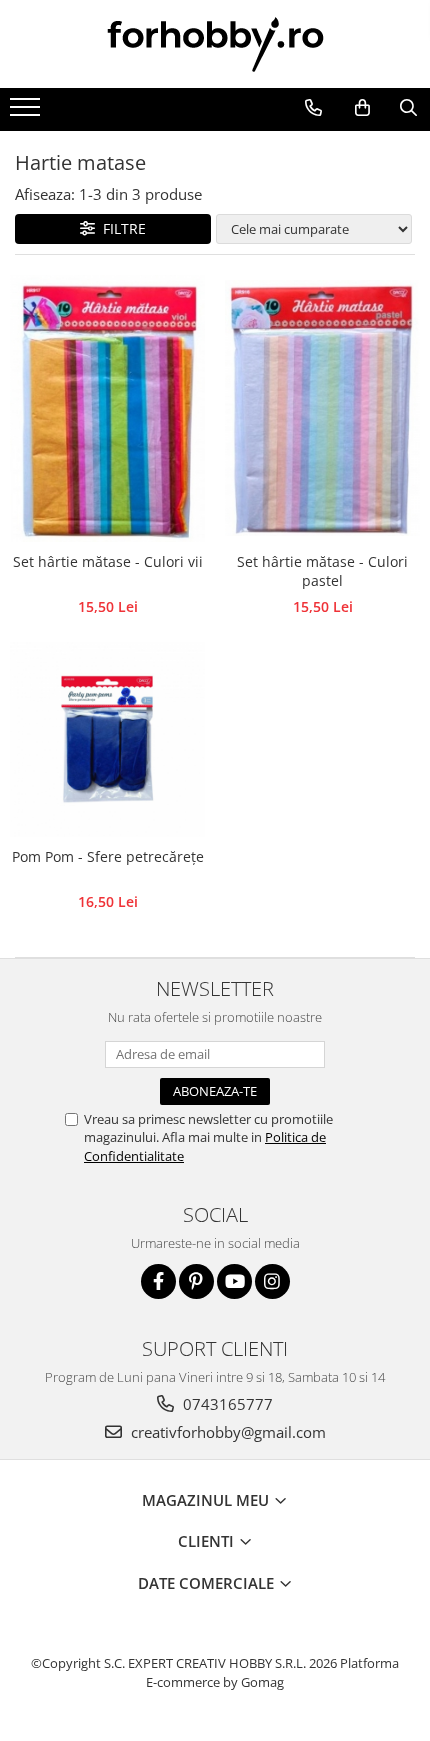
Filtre (120, 228)
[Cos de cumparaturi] (362, 108)
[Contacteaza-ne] (313, 108)
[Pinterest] (196, 1281)
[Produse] (27, 113)
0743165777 (226, 1404)
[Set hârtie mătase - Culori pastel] (322, 407)
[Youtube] (234, 1281)
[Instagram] (272, 1281)
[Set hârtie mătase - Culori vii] (107, 408)
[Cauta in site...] (408, 108)
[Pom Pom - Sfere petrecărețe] (107, 739)
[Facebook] (158, 1281)
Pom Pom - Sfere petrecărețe (108, 856)
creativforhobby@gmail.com (226, 1432)
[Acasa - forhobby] (215, 44)
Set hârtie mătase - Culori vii (108, 561)
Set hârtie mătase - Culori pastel (322, 571)
